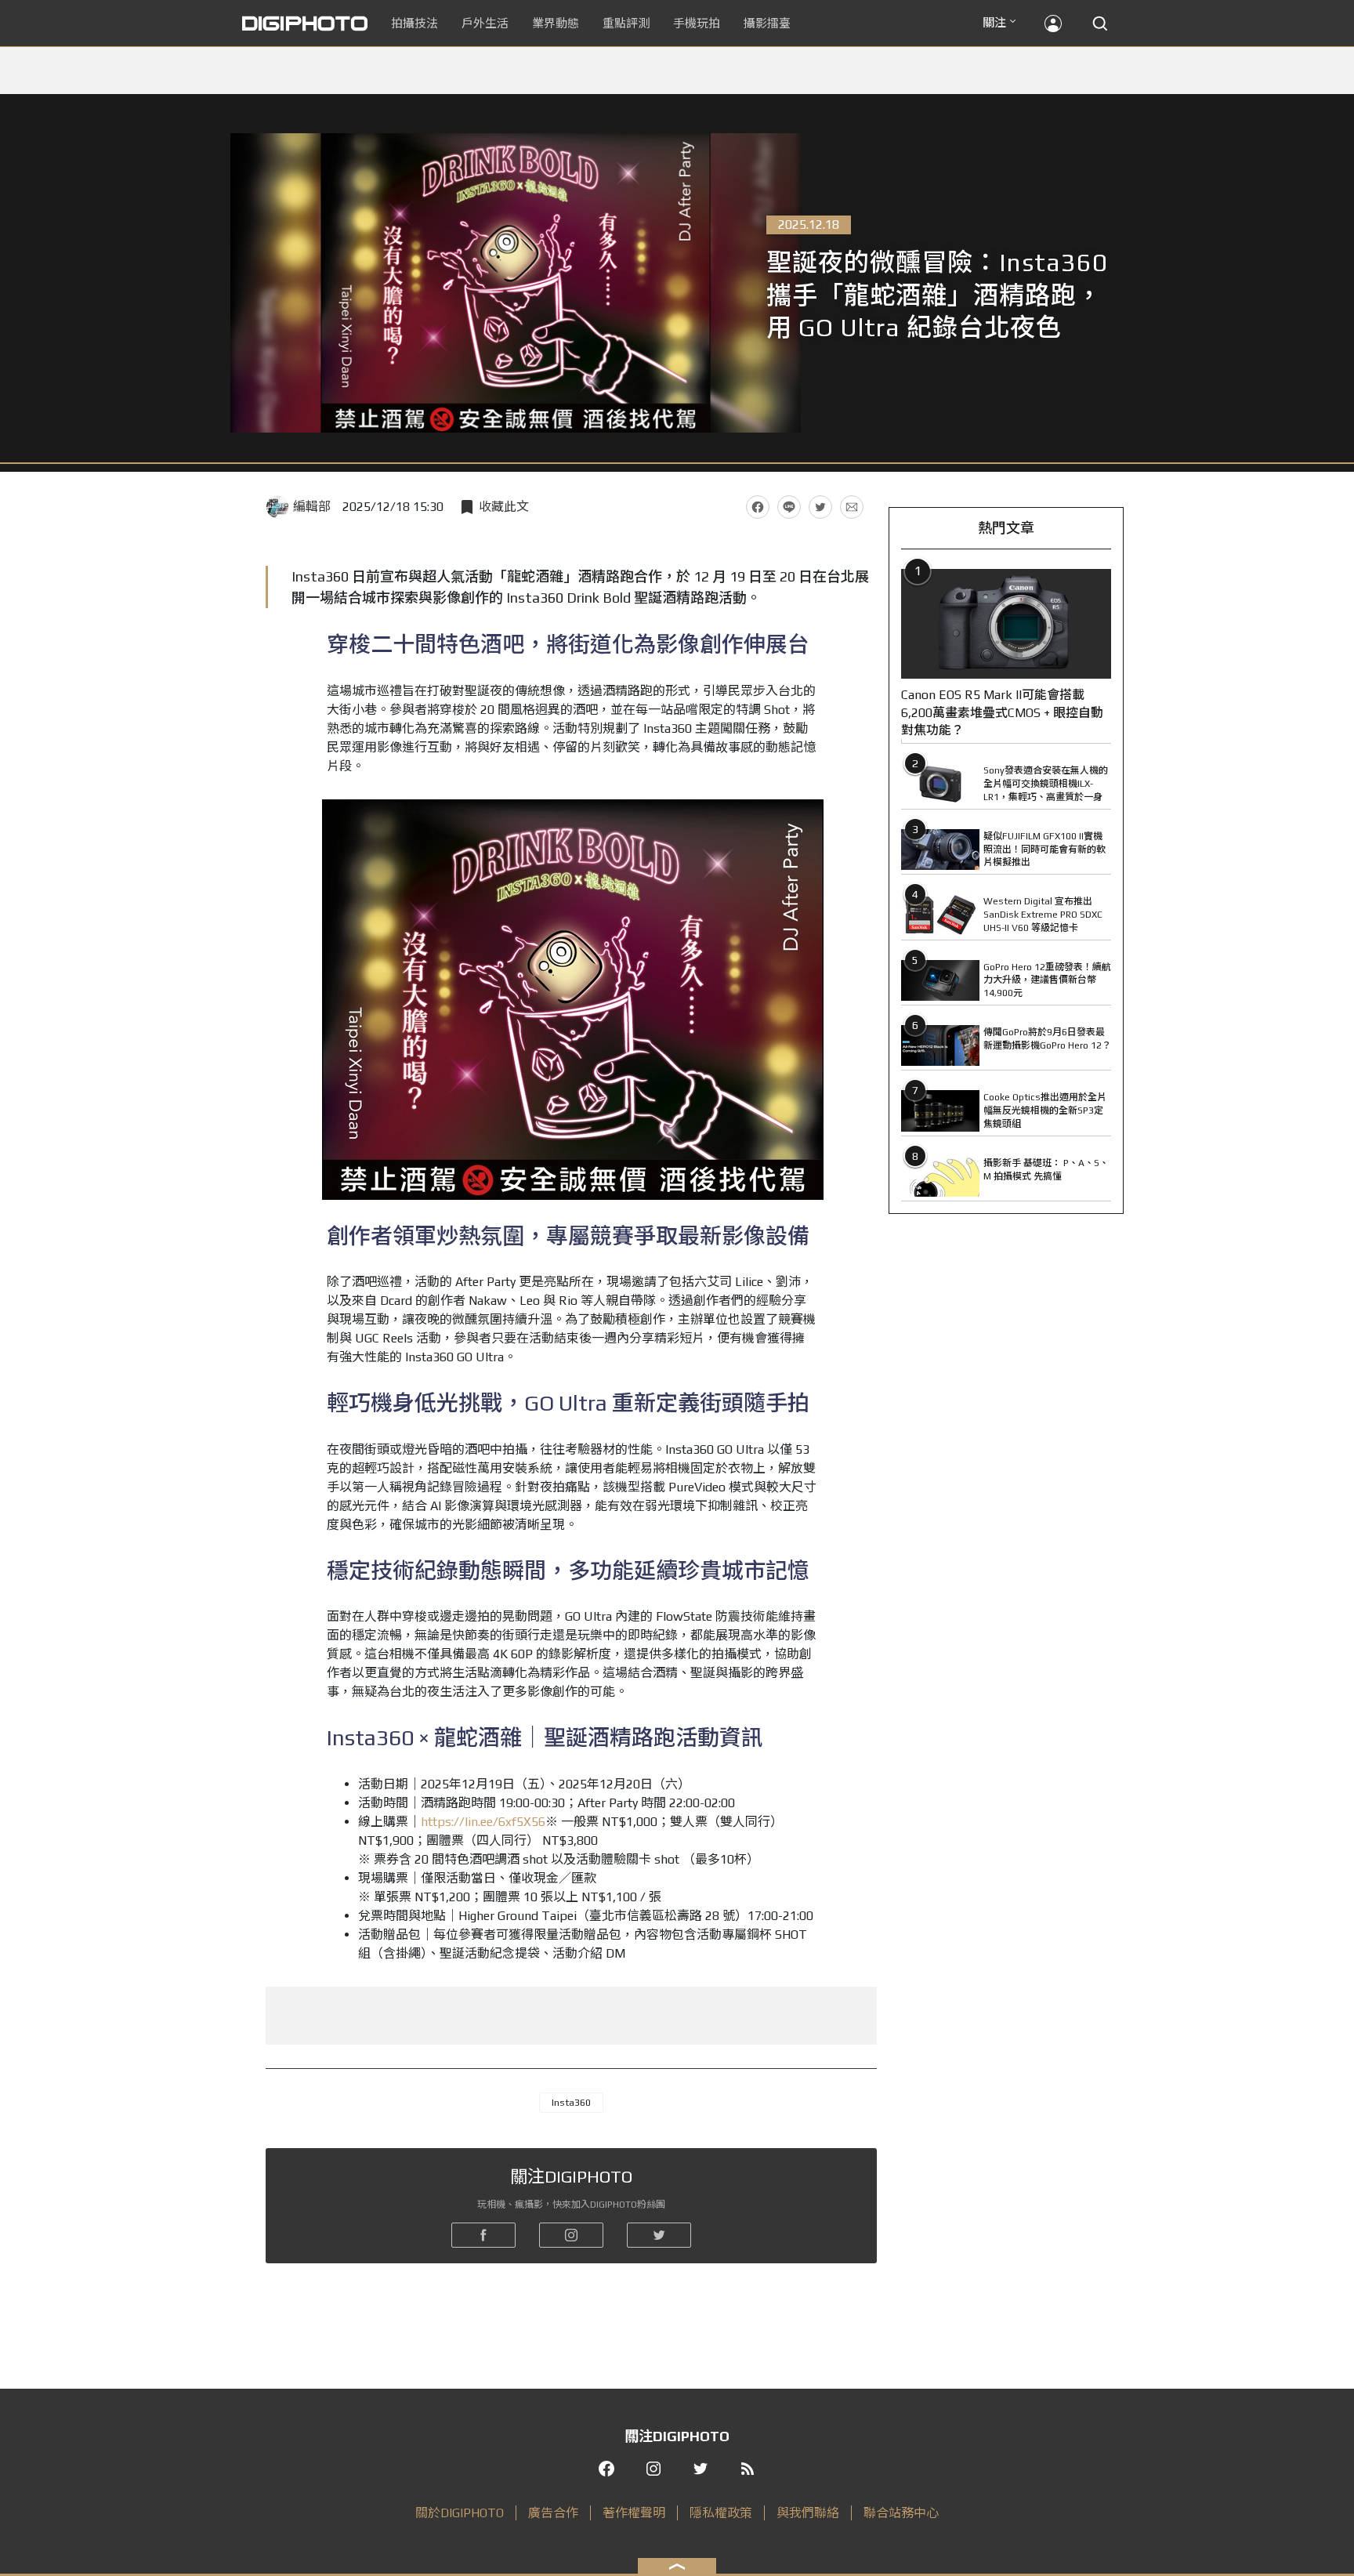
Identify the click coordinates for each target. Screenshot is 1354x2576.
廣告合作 (553, 2513)
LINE (789, 507)
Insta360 (571, 2103)
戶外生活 (485, 23)
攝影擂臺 (767, 23)
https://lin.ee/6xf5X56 (483, 1822)
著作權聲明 (634, 2513)
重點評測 (626, 23)
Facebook (758, 507)
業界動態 (556, 23)
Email (852, 507)
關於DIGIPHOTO (460, 2513)
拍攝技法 (415, 23)
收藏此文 (504, 507)
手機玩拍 (697, 23)
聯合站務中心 (901, 2513)
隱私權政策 (721, 2513)
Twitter (820, 507)
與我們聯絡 (808, 2513)
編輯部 (312, 507)
